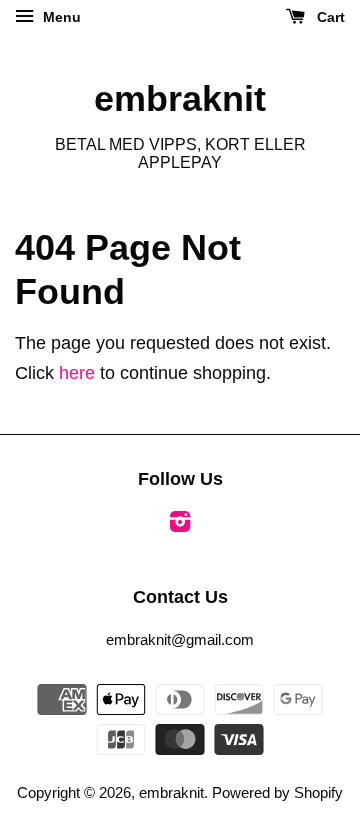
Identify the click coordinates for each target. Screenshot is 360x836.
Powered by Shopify (277, 792)
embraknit (180, 98)
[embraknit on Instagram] (180, 524)
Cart (329, 17)
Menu (60, 17)
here (77, 373)
